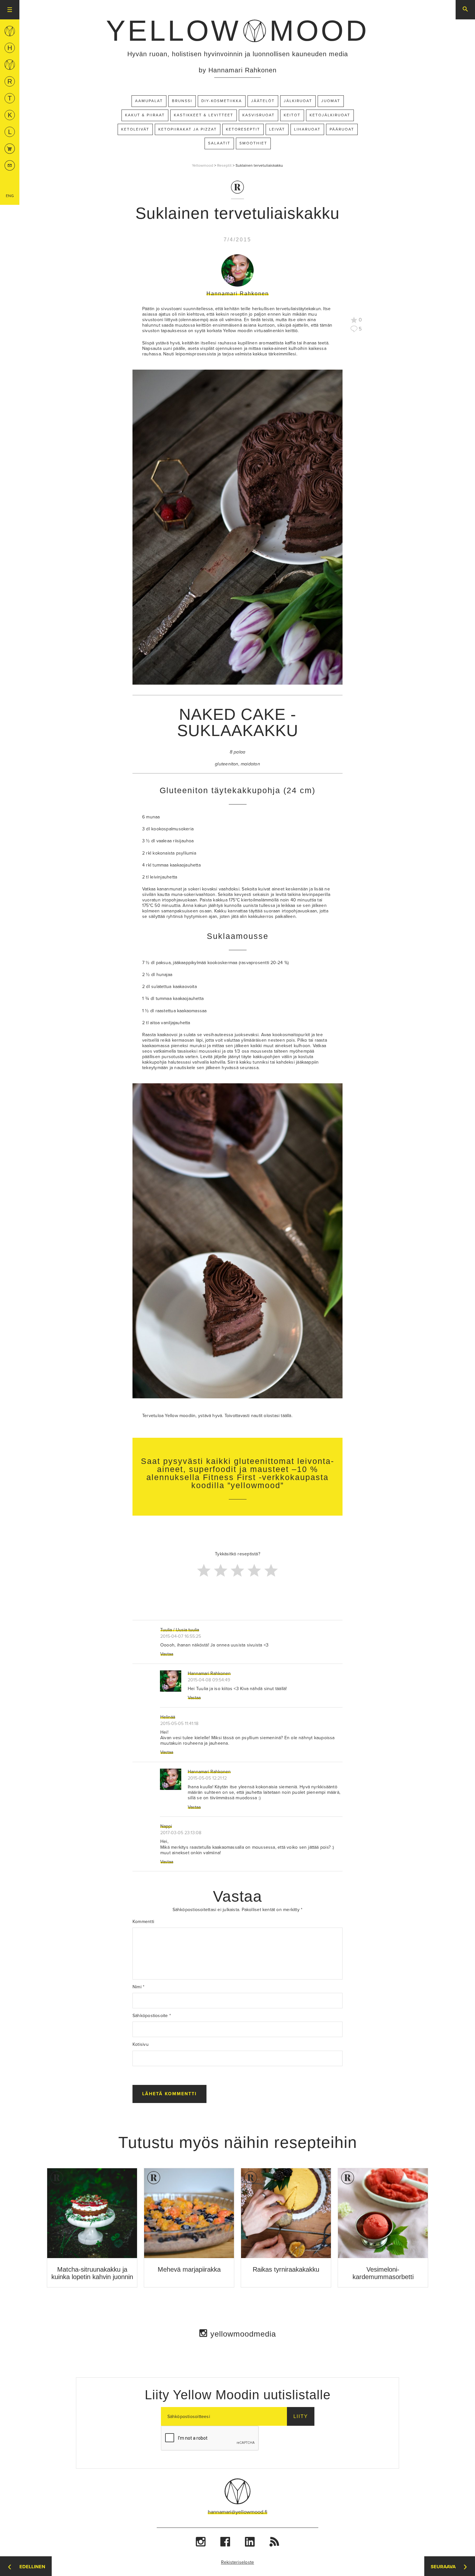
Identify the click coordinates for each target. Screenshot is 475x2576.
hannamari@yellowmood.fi (238, 2512)
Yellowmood (203, 165)
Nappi (166, 1826)
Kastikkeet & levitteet (204, 115)
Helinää (168, 1717)
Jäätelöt (263, 101)
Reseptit (224, 165)
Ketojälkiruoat (330, 115)
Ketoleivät (135, 129)
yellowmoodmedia (243, 2334)
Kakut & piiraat (145, 115)
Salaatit (219, 143)
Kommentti (143, 1922)
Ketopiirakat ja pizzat (188, 129)
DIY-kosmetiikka (222, 101)
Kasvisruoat (259, 115)
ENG (10, 196)
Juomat (331, 101)
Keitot (292, 115)
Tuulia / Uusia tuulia (180, 1630)
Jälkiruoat (298, 101)
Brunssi (182, 101)
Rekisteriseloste (238, 2562)
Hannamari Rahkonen (209, 1673)
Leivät (277, 129)
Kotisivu (141, 2044)
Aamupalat (149, 101)
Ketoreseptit (243, 129)
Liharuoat (307, 129)
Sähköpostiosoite (152, 2016)
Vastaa (167, 1654)
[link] (238, 31)
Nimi (138, 1987)
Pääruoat (342, 129)
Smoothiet (253, 143)
